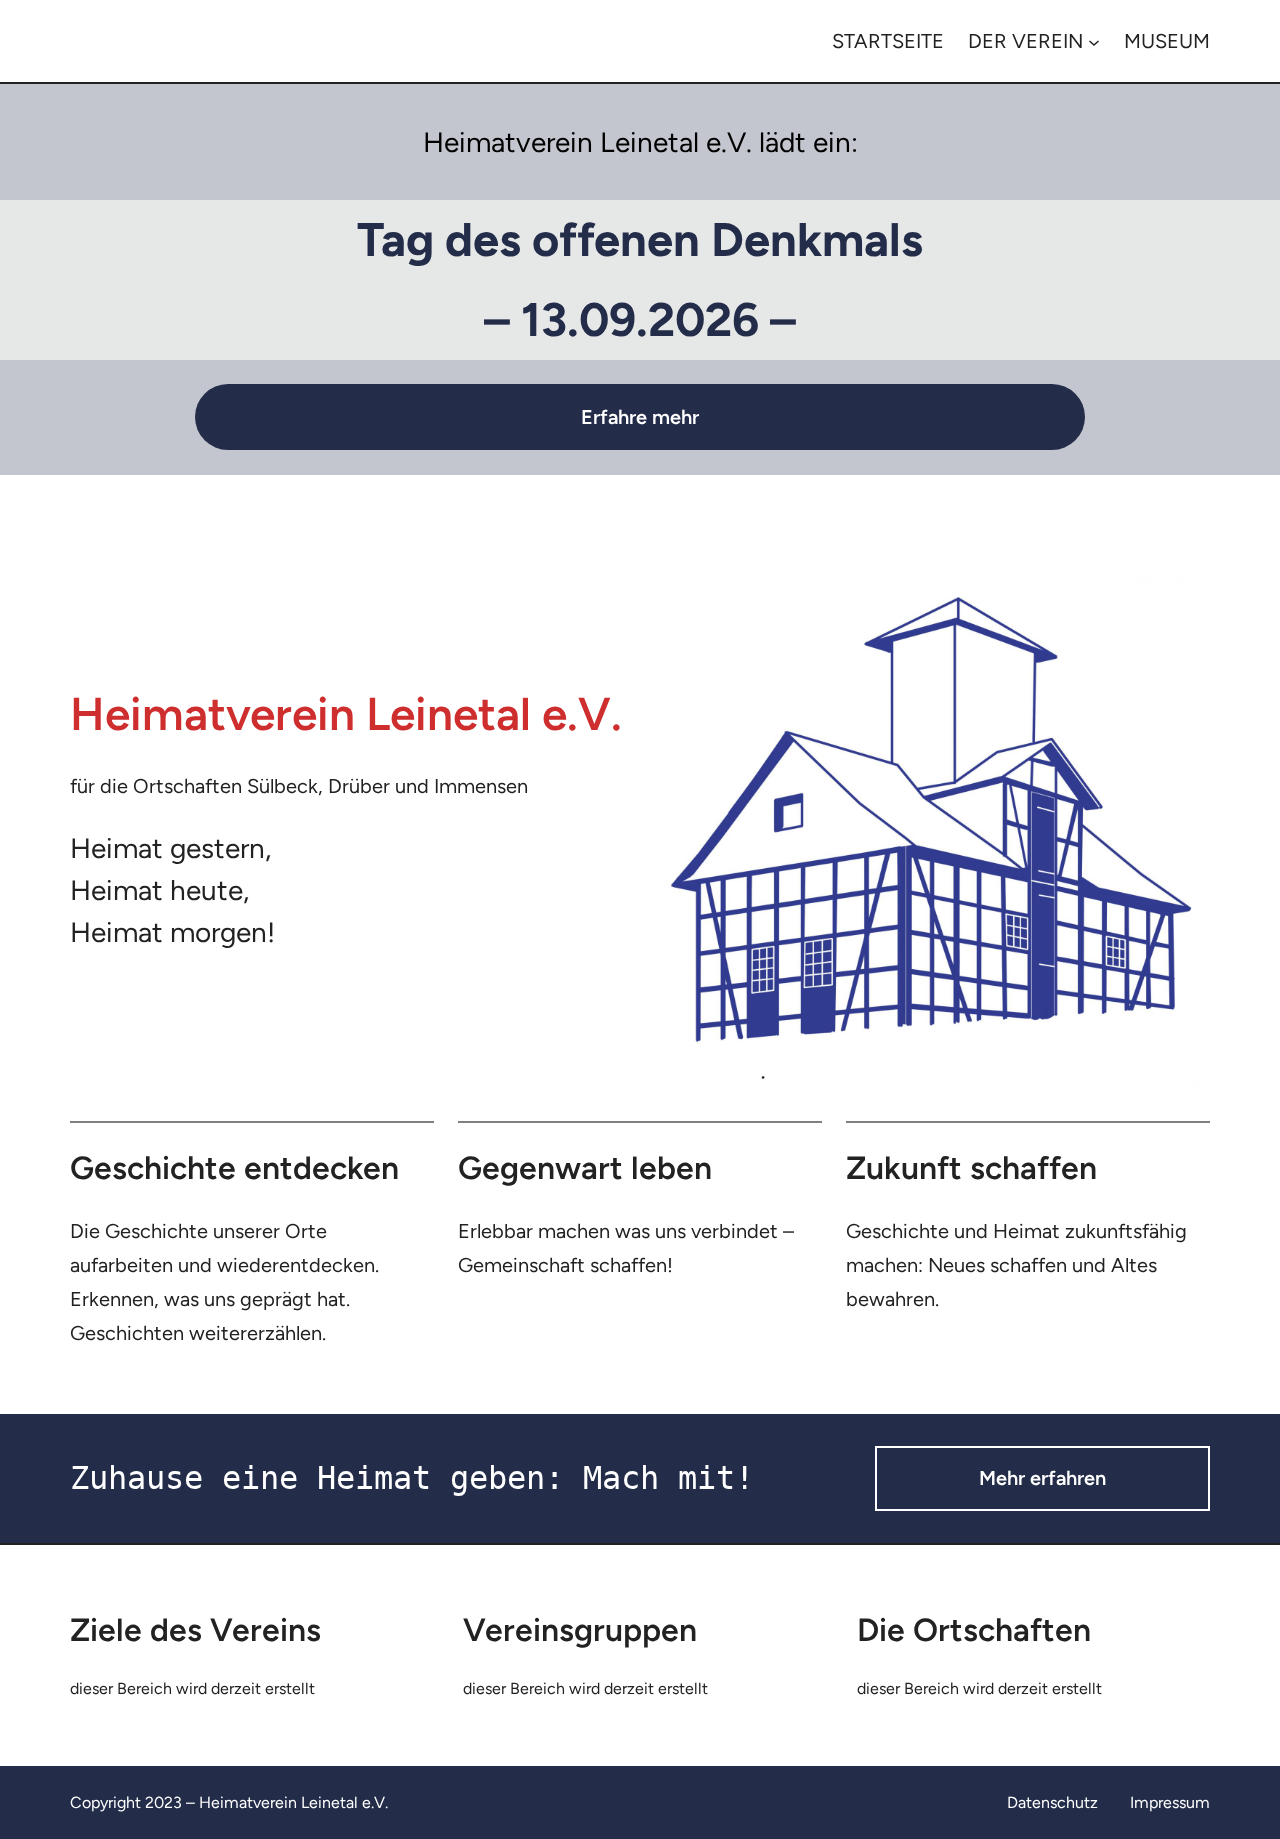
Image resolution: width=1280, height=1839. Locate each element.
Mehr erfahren (1042, 1478)
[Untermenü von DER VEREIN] (1094, 41)
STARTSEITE (888, 41)
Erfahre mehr (640, 417)
